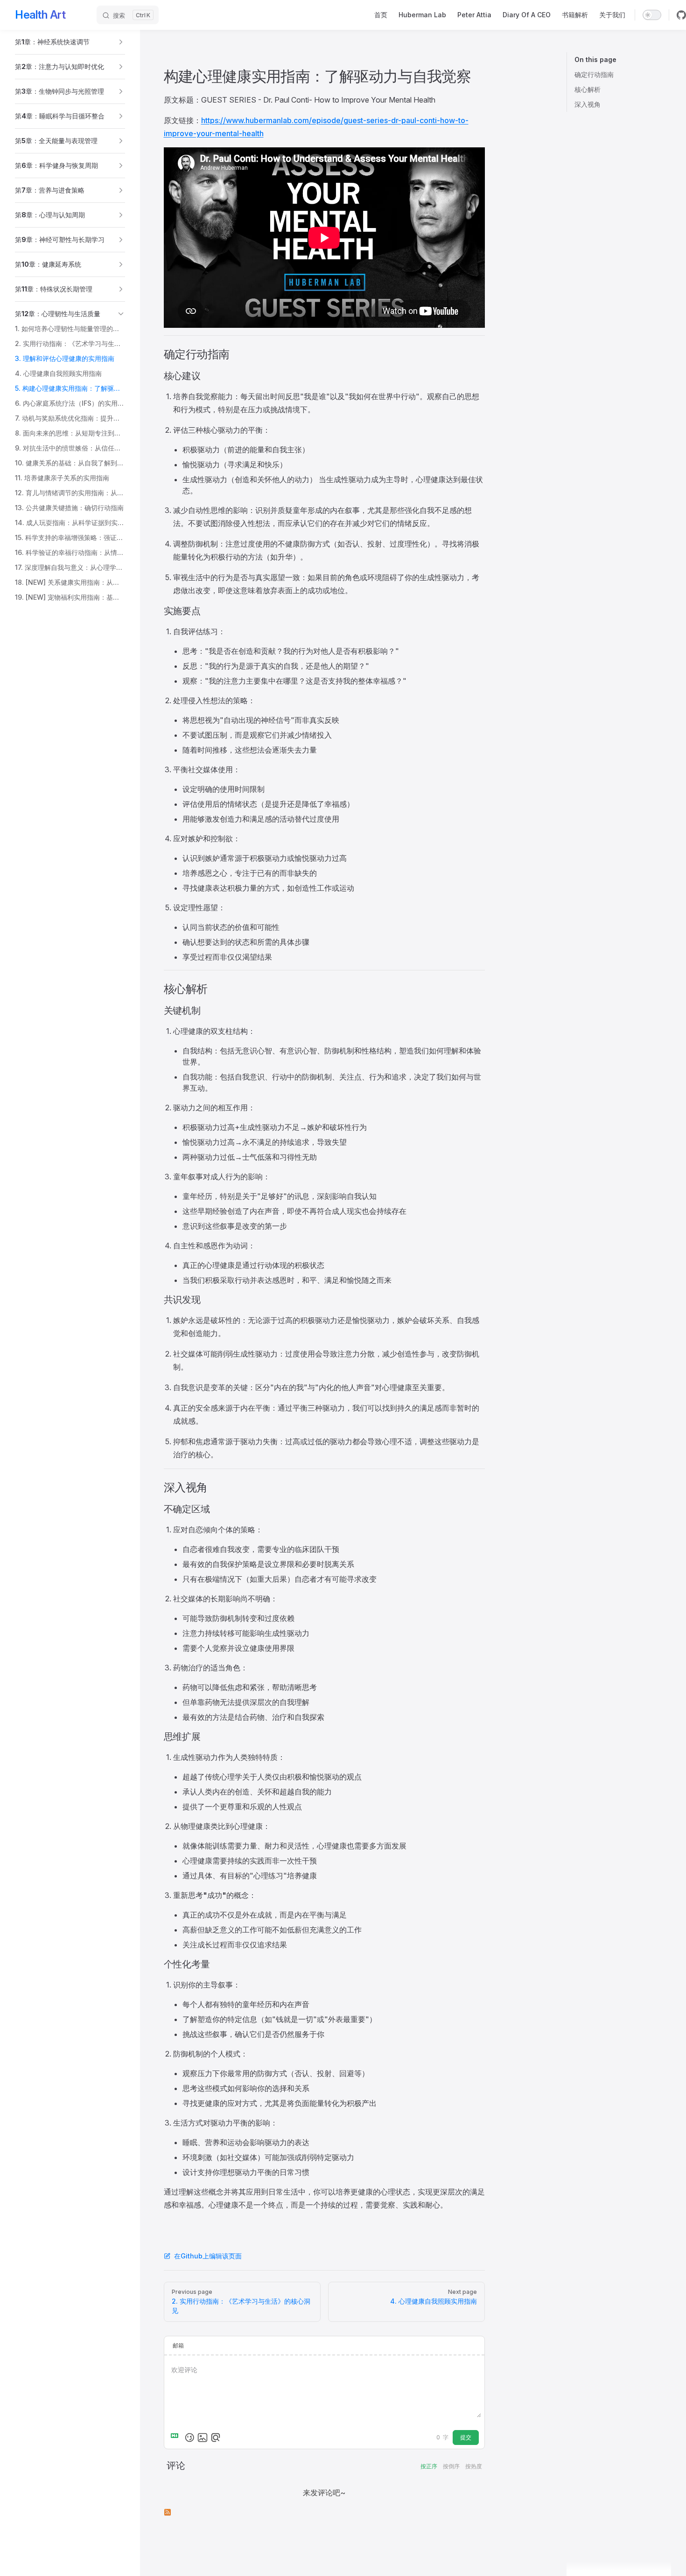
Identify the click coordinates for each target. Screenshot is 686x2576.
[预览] (216, 2438)
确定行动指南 (594, 74)
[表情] (189, 2438)
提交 (466, 2437)
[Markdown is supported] (176, 2438)
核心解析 (588, 89)
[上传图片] (203, 2438)
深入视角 (588, 104)
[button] (70, 42)
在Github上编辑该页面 (208, 2256)
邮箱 (178, 2345)
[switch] (652, 15)
